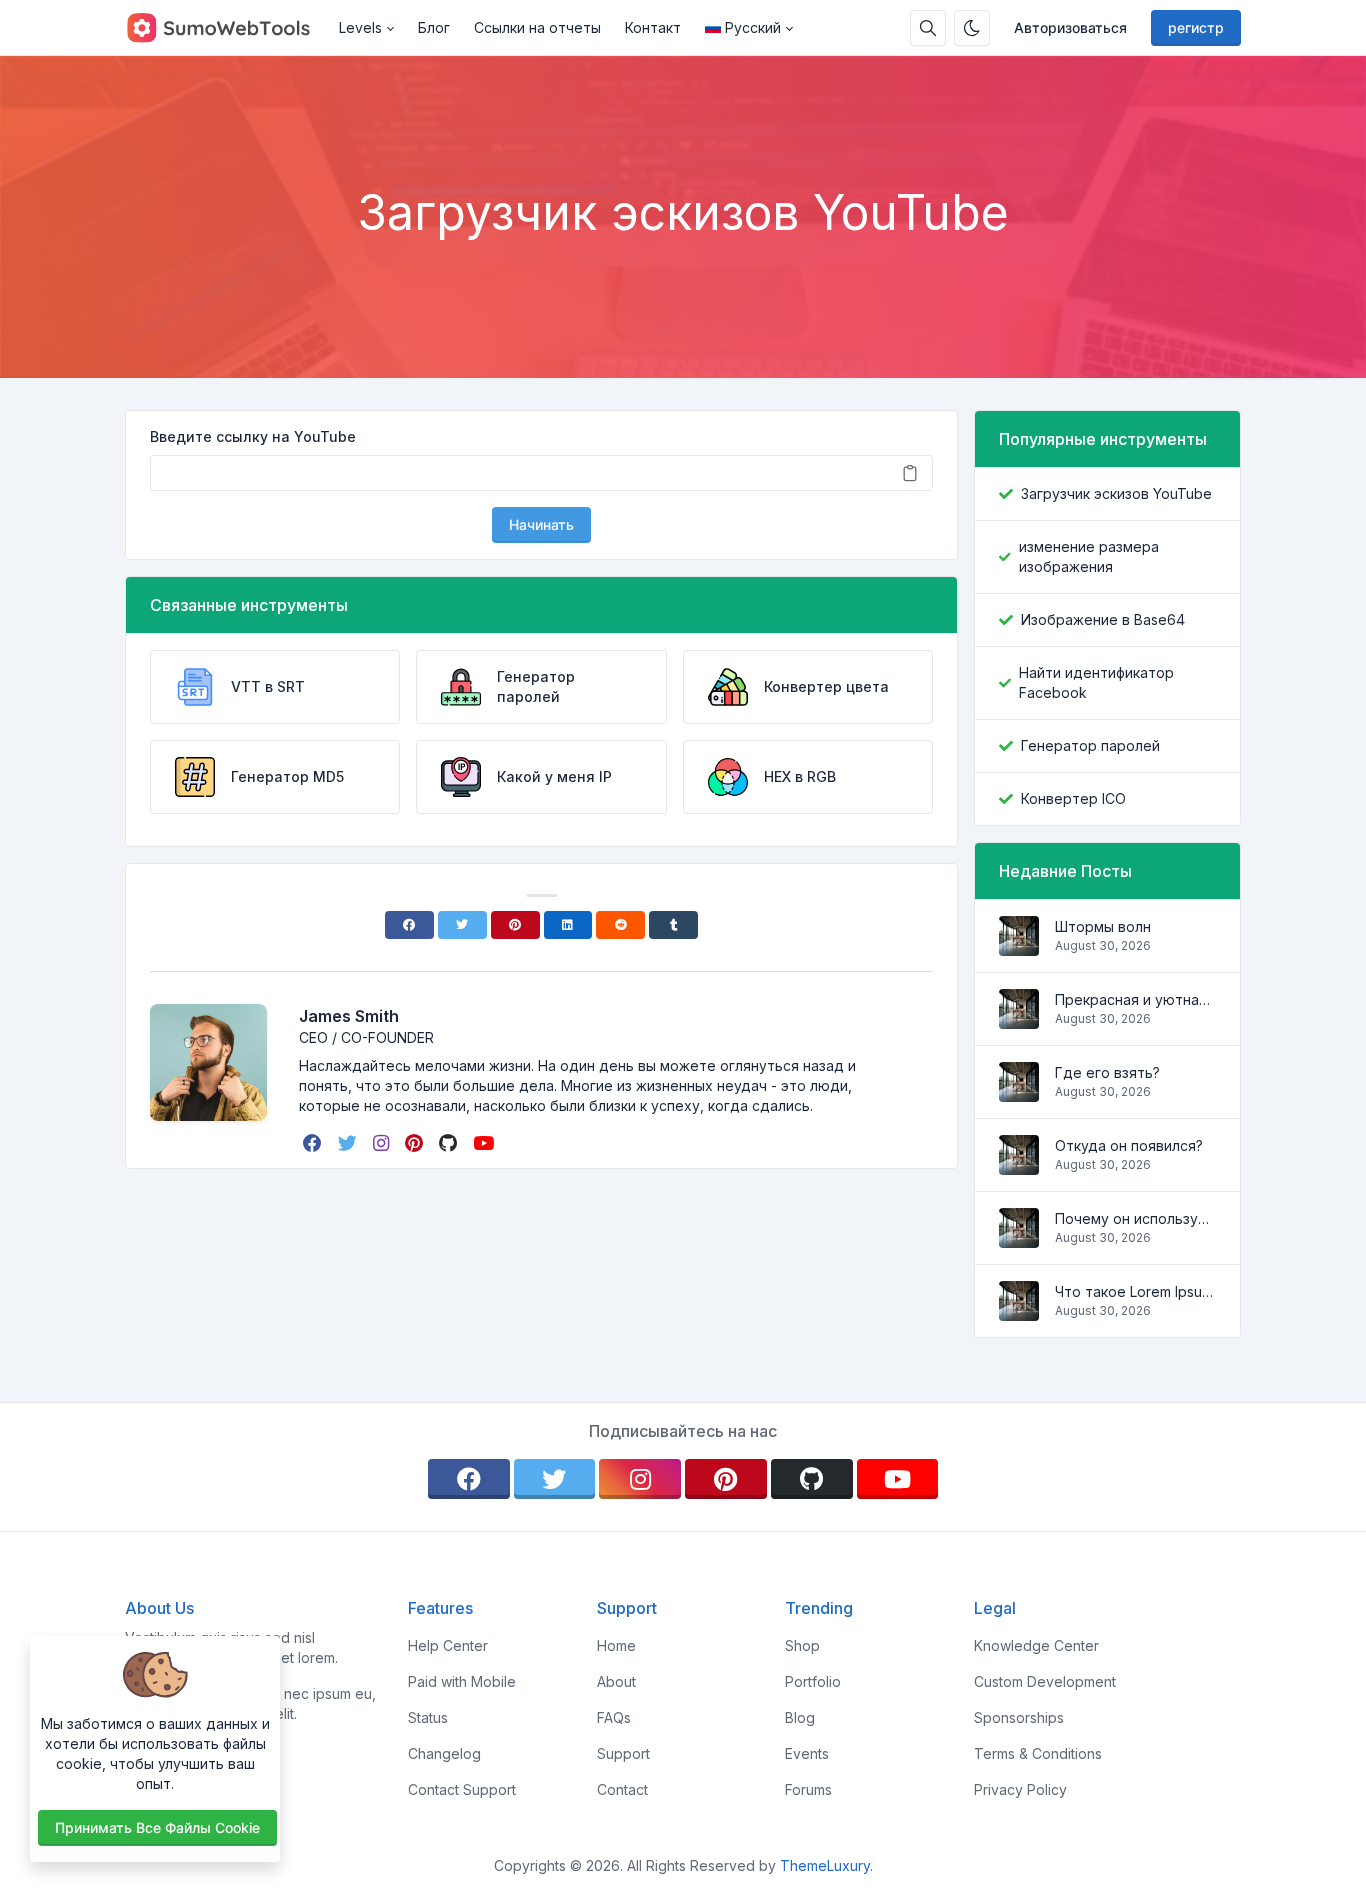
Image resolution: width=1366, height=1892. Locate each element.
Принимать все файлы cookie (157, 1827)
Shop (802, 1645)
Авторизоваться (1070, 27)
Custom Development (1045, 1681)
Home (616, 1645)
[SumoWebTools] (226, 28)
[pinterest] (416, 1143)
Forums (808, 1789)
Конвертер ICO (1073, 798)
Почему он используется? (1135, 1218)
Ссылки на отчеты (537, 27)
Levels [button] (360, 27)
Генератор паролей (1090, 745)
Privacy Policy (1020, 1789)
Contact (622, 1789)
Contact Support (462, 1789)
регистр (1196, 27)
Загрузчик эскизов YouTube (1116, 493)
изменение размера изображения (1089, 556)
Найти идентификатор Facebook (1096, 682)
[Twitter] (462, 925)
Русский (753, 27)
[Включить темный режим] (972, 28)
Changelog (444, 1753)
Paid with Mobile (462, 1681)
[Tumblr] (673, 925)
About (616, 1681)
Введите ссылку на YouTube (253, 436)
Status (428, 1717)
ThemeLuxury (825, 1865)
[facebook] (314, 1143)
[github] (450, 1143)
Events (807, 1753)
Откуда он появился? (1129, 1145)
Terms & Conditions (1038, 1753)
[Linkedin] (568, 925)
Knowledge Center (1036, 1645)
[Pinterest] (515, 925)
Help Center (448, 1645)
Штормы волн (1103, 926)
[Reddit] (620, 925)
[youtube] (485, 1143)
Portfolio (813, 1681)
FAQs (614, 1717)
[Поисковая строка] (928, 28)
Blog (800, 1717)
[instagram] (383, 1143)
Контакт (653, 27)
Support (623, 1753)
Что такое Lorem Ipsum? (1135, 1291)
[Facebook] (409, 925)
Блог (434, 27)
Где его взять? (1107, 1072)
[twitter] (349, 1143)
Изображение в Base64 (1103, 619)
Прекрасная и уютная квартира (1135, 999)
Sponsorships (1019, 1717)
